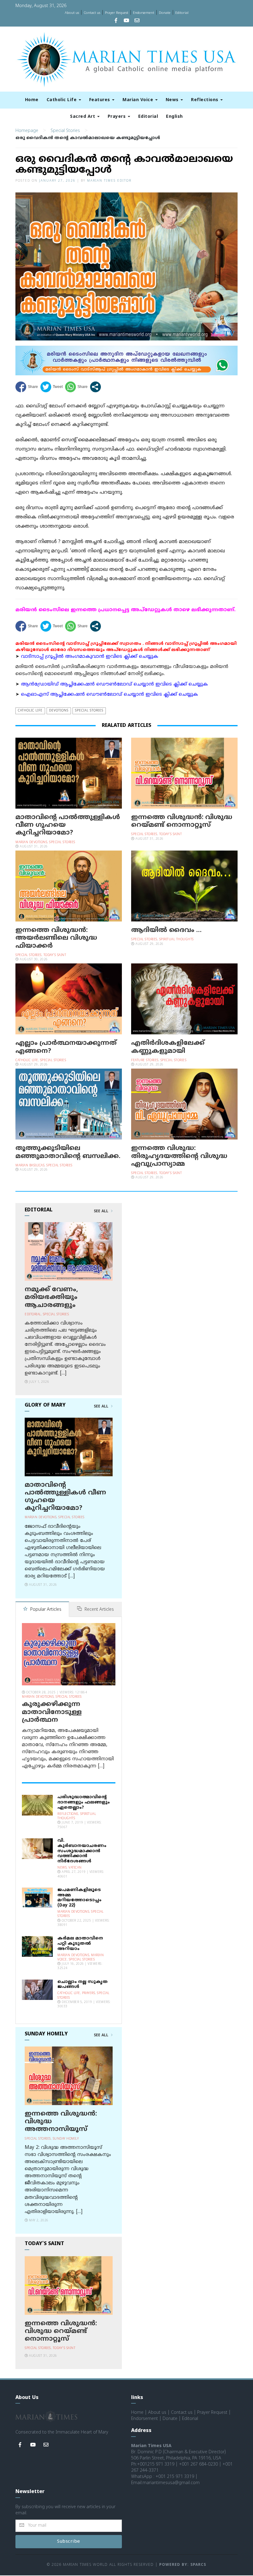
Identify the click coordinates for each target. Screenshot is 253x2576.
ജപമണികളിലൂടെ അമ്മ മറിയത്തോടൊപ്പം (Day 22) (79, 1898)
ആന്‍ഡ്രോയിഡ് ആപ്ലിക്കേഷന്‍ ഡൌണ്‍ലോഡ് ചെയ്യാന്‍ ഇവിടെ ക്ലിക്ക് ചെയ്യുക (114, 684)
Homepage (27, 131)
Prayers (117, 117)
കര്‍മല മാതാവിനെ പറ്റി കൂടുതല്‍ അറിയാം (80, 1944)
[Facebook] (116, 21)
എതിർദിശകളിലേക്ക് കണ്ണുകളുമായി (168, 1047)
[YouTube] (126, 21)
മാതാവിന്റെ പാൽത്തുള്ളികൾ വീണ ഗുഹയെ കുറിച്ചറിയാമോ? (65, 1497)
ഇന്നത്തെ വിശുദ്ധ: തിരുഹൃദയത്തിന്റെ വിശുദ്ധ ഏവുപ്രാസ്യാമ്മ (179, 1156)
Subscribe (69, 2542)
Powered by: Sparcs (183, 2565)
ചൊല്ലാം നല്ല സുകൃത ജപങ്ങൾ (83, 1985)
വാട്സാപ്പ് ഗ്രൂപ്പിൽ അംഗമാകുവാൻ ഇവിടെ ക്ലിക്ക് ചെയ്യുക (90, 657)
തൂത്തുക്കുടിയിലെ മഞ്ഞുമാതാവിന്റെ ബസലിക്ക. (68, 1152)
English (174, 117)
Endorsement (144, 13)
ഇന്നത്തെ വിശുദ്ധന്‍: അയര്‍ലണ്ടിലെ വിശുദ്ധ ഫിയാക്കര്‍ (56, 938)
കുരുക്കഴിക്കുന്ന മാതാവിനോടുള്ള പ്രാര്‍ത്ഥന (52, 1712)
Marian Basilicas (30, 1166)
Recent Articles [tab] (99, 1610)
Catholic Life (62, 100)
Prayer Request (117, 13)
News (173, 100)
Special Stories (65, 131)
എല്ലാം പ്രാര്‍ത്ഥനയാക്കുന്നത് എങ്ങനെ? (66, 1047)
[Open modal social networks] (95, 387)
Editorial (182, 13)
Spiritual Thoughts (176, 940)
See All (102, 1211)
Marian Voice (139, 100)
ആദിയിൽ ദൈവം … (166, 930)
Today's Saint (171, 834)
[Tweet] (52, 387)
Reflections (205, 100)
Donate (165, 13)
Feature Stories (145, 1060)
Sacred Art (83, 117)
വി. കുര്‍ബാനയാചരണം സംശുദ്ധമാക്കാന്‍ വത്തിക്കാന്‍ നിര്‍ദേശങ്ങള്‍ (82, 1851)
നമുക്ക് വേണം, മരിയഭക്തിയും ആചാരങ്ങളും (51, 1297)
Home (32, 100)
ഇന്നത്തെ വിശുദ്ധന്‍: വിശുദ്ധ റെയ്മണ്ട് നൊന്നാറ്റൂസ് (182, 821)
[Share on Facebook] (27, 387)
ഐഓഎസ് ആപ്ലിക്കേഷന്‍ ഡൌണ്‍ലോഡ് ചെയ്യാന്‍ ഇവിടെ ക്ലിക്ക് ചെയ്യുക (110, 695)
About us (72, 13)
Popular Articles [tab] (45, 1610)
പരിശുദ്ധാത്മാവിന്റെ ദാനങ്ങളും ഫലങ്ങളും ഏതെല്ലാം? (84, 1802)
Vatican (75, 1868)
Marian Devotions (31, 842)
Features (100, 100)
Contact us (92, 13)
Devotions (59, 711)
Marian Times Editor (109, 181)
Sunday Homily (66, 2139)
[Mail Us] (137, 21)
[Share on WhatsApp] (76, 387)
